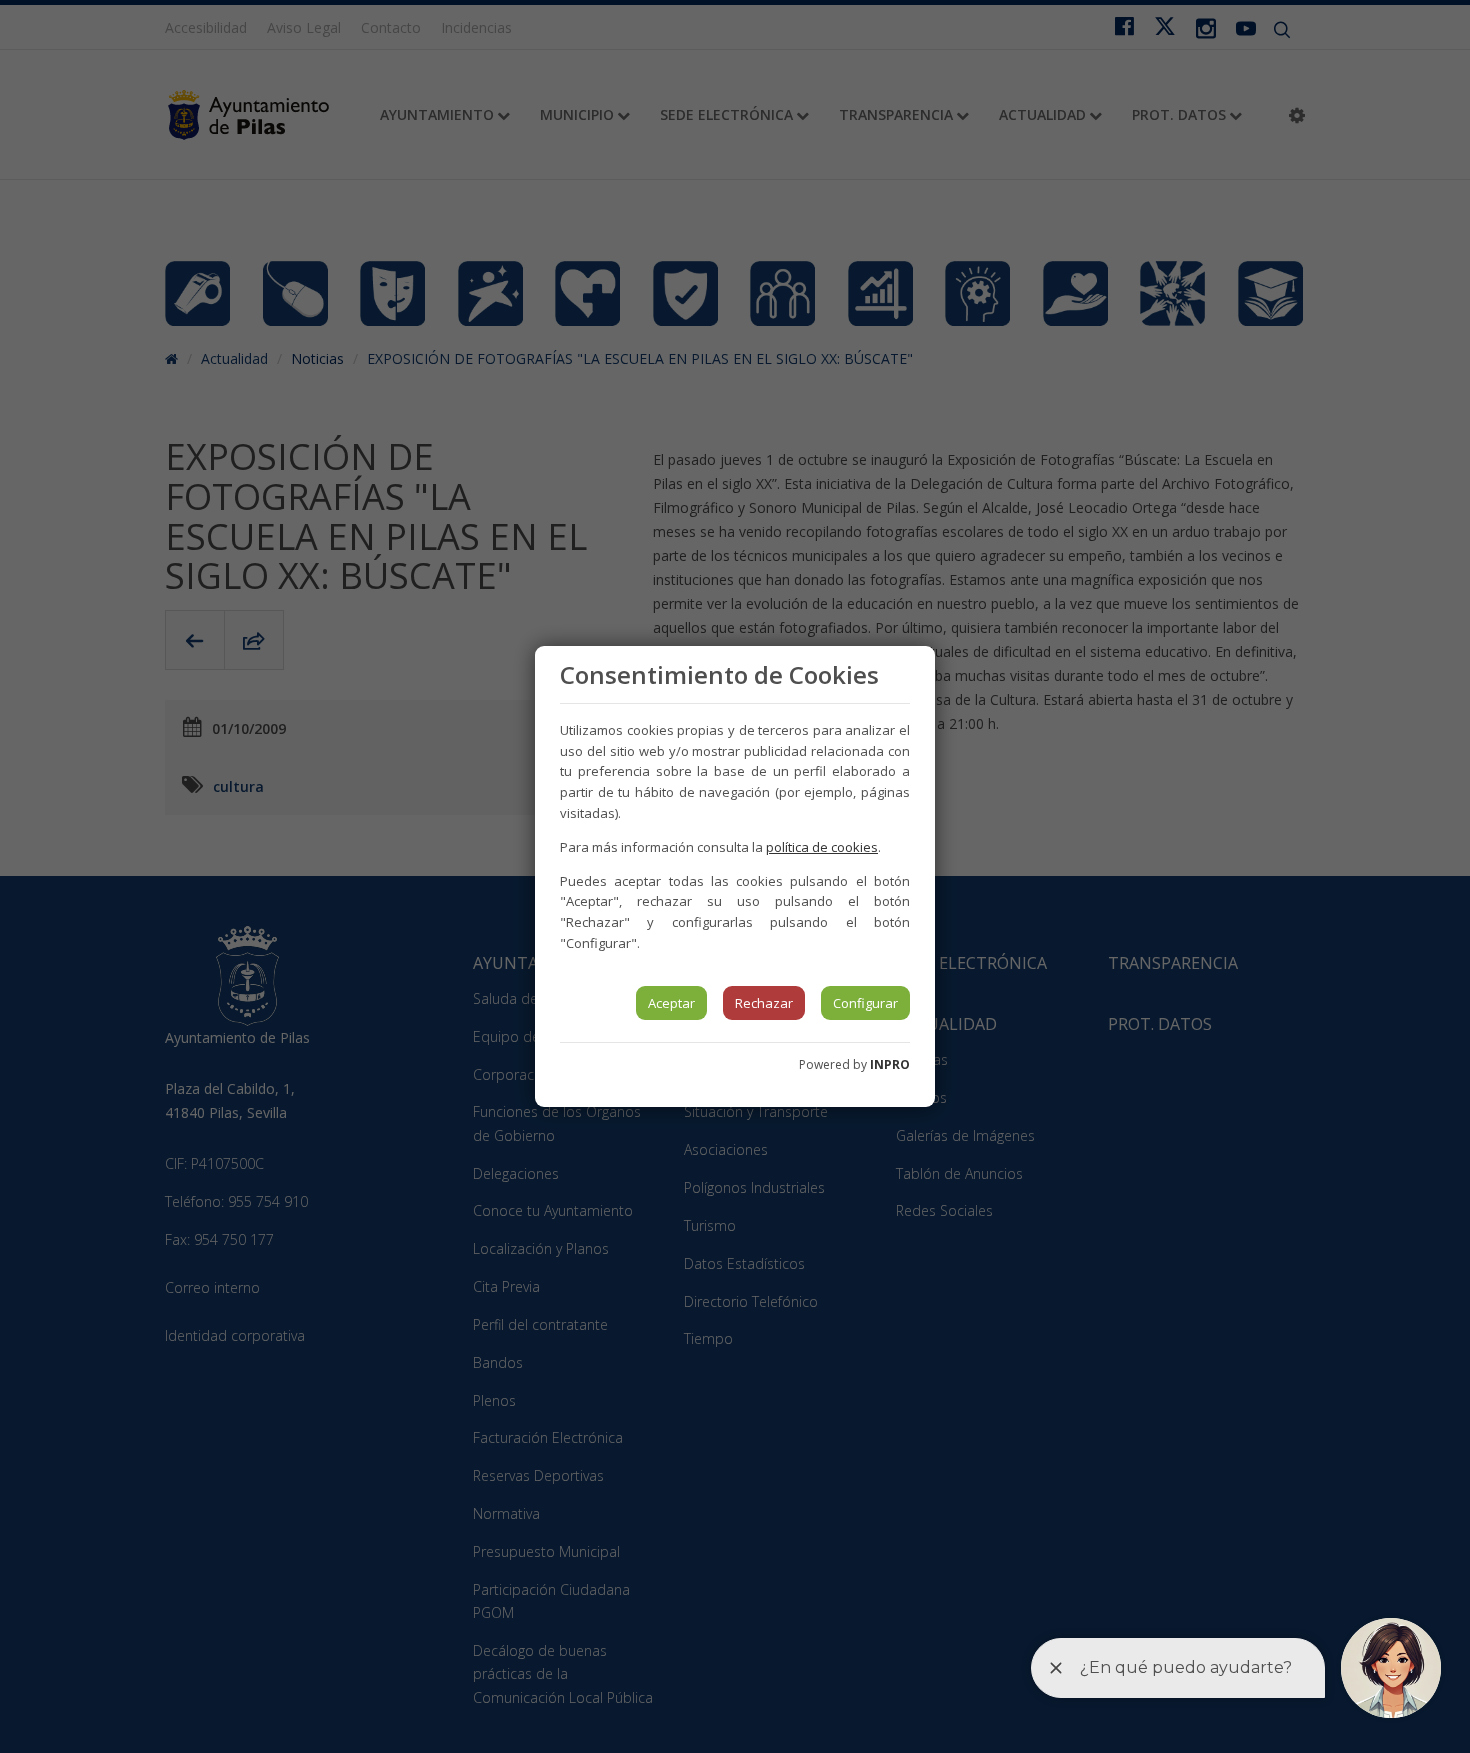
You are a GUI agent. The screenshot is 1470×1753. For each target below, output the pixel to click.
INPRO (890, 1064)
